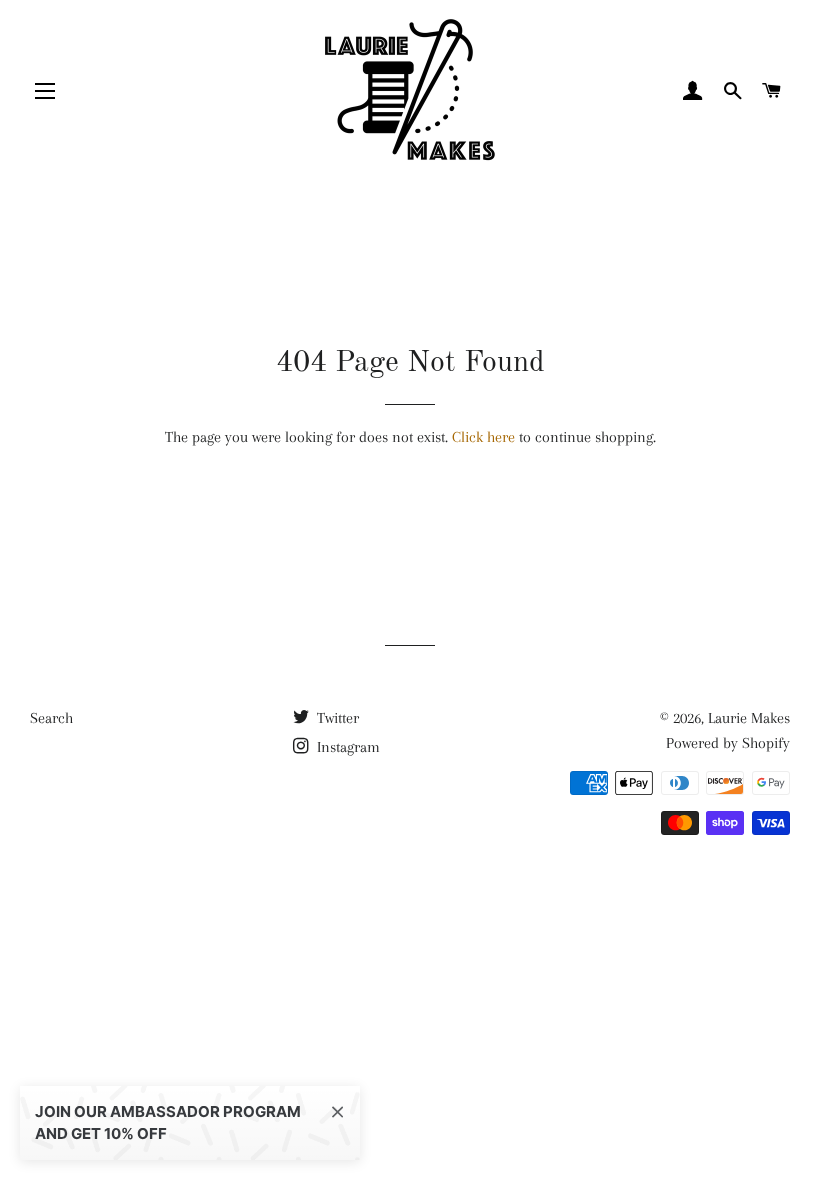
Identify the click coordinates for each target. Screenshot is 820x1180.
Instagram (346, 747)
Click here (483, 437)
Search (51, 718)
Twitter (336, 718)
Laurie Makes (749, 718)
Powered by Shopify (728, 743)
